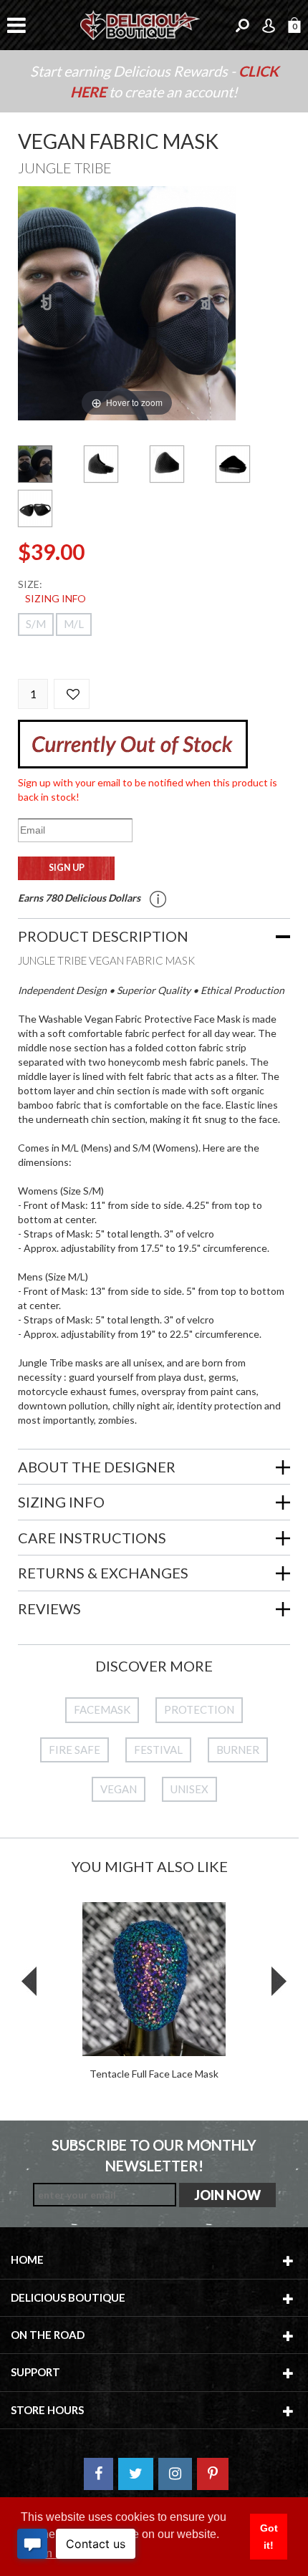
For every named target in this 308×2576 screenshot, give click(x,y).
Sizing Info (56, 598)
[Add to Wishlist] (72, 694)
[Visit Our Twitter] (136, 2474)
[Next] (207, 303)
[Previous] (47, 303)
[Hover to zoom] (127, 302)
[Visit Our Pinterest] (213, 2474)
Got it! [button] (269, 2537)
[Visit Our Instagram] (175, 2474)
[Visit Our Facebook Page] (98, 2474)
